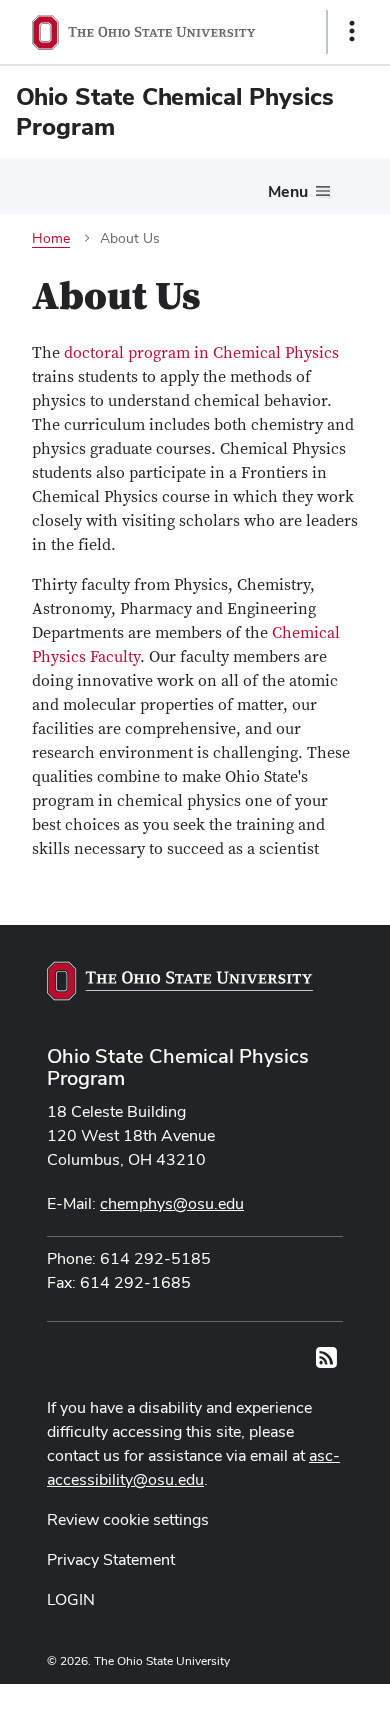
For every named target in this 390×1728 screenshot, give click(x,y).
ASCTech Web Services (281, 1701)
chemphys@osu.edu (172, 1203)
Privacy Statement (111, 1559)
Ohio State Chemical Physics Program (178, 1067)
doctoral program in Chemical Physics (199, 353)
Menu (288, 191)
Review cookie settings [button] (128, 1519)
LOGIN (71, 1599)
